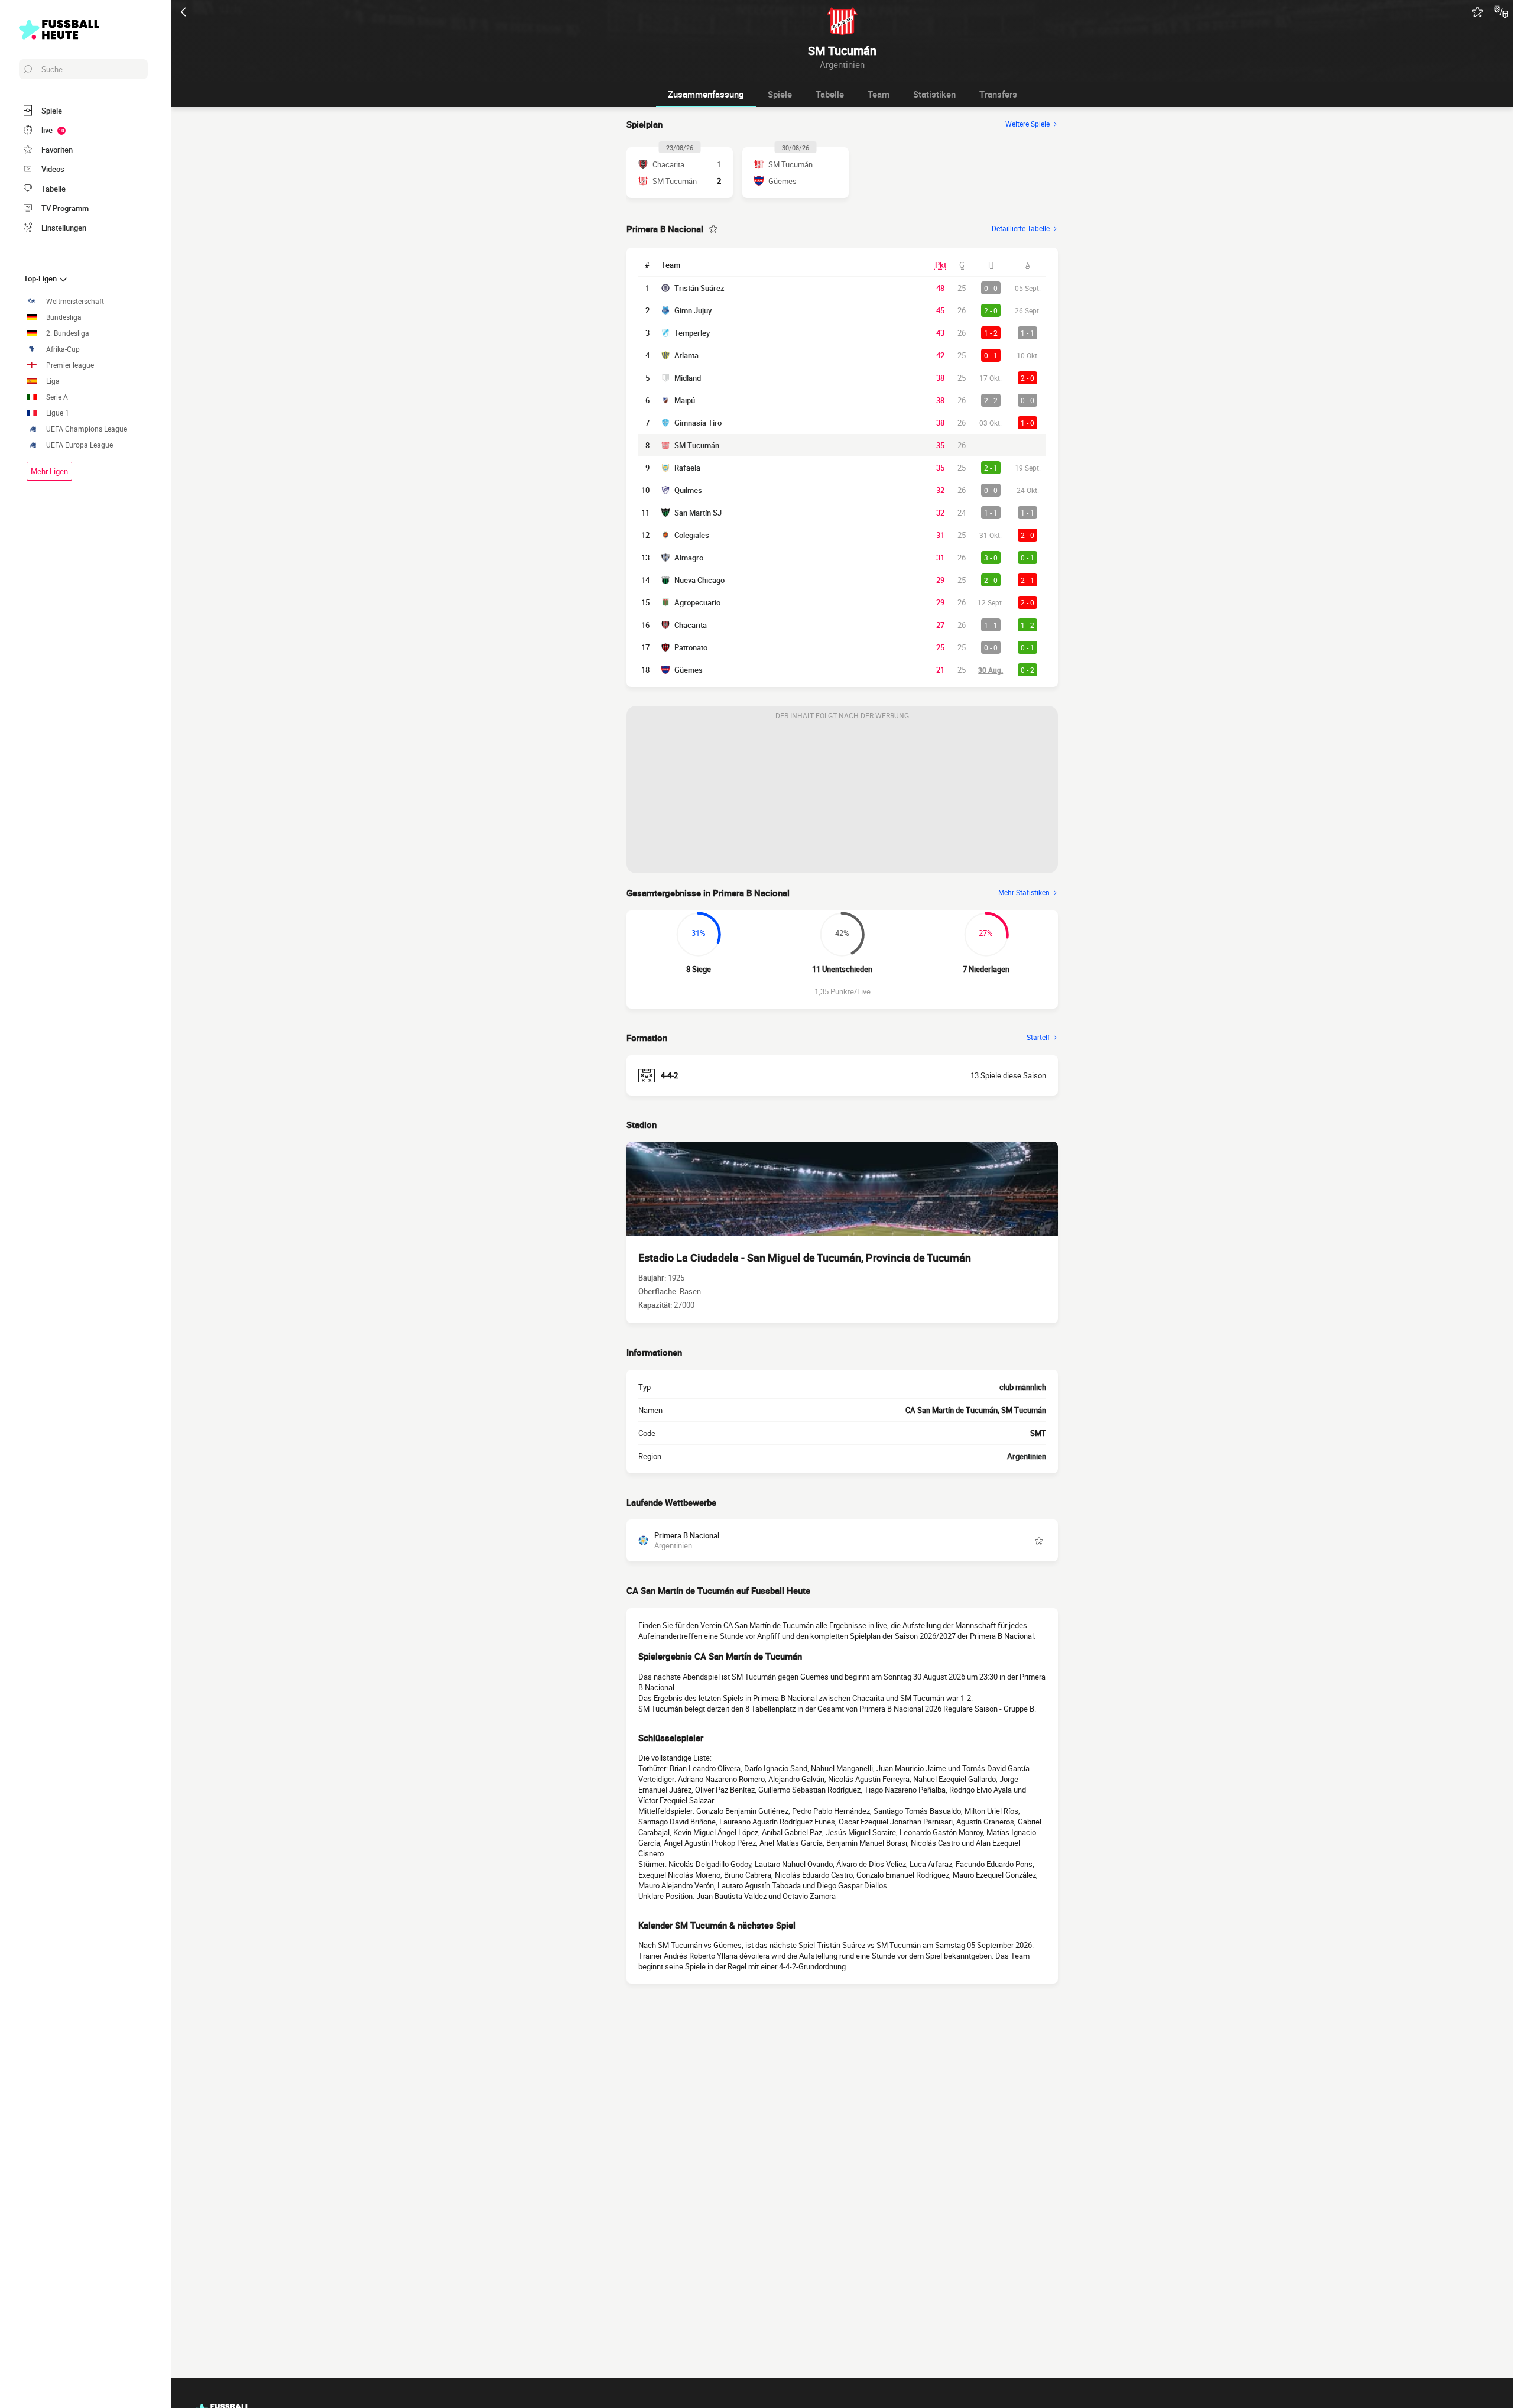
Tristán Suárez (699, 288)
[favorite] (1478, 12)
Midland (688, 378)
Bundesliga (64, 317)
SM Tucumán (697, 445)
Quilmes (688, 490)
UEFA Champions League (87, 429)
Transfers (998, 94)
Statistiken (934, 94)
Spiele (780, 94)
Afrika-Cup (63, 349)
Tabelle (830, 94)
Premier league (70, 365)
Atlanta (686, 355)
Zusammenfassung (706, 94)
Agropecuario (697, 602)
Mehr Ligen (49, 471)
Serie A (57, 397)
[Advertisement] (842, 799)
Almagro (689, 558)
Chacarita (691, 625)
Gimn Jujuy (693, 310)
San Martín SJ (698, 513)
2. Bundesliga (68, 333)
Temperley (692, 333)
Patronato (691, 647)
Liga (53, 381)
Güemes (689, 670)
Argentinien (1027, 1456)
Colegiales (692, 535)
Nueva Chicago (699, 580)
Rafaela (687, 468)
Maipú (685, 400)
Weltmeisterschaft (75, 301)
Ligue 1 (58, 413)
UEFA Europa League (79, 445)
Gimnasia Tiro (698, 423)
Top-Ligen (41, 278)
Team (879, 94)
